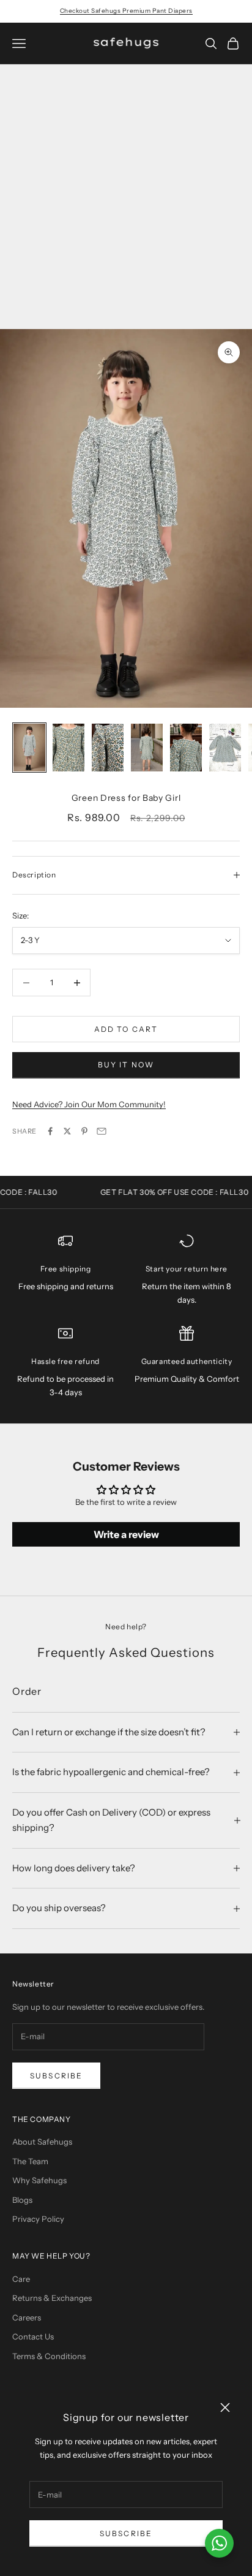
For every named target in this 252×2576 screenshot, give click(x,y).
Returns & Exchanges (52, 2298)
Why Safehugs (39, 2180)
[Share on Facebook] (50, 1131)
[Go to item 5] (186, 748)
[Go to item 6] (225, 748)
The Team (30, 2161)
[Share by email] (102, 1131)
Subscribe (126, 2533)
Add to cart (126, 1029)
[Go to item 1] (29, 748)
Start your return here (187, 1269)
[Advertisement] (126, 197)
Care (21, 2279)
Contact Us (33, 2336)
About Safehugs (42, 2142)
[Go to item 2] (69, 748)
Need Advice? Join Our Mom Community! (89, 1104)
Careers (27, 2317)
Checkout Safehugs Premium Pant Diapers (126, 11)
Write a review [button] (126, 1534)
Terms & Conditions (49, 2356)
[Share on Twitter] (67, 1131)
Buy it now (126, 1065)
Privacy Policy (38, 2219)
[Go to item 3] (108, 748)
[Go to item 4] (147, 748)
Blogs (22, 2200)
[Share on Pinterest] (84, 1131)
